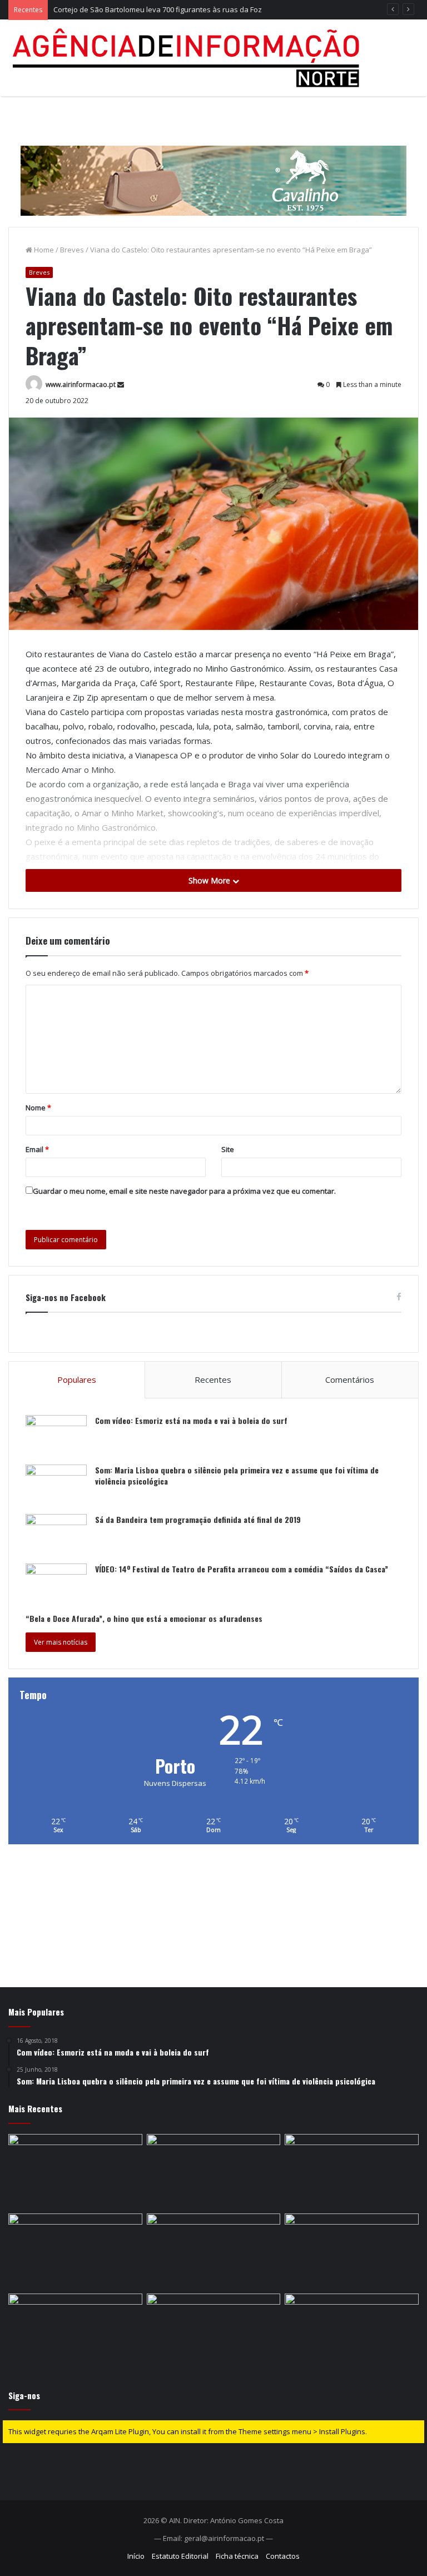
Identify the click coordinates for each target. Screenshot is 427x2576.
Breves (72, 250)
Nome (38, 1108)
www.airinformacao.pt (81, 384)
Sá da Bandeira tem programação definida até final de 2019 (198, 1519)
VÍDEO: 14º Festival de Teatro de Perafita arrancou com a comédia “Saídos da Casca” (242, 1569)
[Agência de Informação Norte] (189, 58)
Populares (77, 1379)
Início (136, 2556)
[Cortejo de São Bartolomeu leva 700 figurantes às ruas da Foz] (352, 2172)
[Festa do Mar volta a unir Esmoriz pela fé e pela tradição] (75, 2251)
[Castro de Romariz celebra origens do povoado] (75, 2331)
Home (43, 250)
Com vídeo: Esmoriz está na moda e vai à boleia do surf (191, 1420)
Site (228, 1149)
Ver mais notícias (61, 1642)
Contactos (283, 2556)
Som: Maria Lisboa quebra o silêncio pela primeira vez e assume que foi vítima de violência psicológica (237, 1475)
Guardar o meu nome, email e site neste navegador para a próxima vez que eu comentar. (184, 1191)
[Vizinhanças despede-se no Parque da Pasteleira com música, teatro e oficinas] (214, 2251)
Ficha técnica (237, 2556)
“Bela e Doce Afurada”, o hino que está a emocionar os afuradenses (144, 1618)
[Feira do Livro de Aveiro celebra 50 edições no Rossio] (352, 2251)
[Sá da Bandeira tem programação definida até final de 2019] (56, 1535)
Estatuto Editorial (180, 2556)
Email (37, 1149)
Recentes (213, 1379)
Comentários (350, 1379)
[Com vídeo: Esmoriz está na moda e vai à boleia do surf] (56, 1436)
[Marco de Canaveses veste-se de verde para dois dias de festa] (352, 2331)
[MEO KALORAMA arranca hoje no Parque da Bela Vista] (75, 2172)
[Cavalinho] (213, 165)
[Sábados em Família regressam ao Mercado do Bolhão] (214, 2172)
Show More (210, 880)
